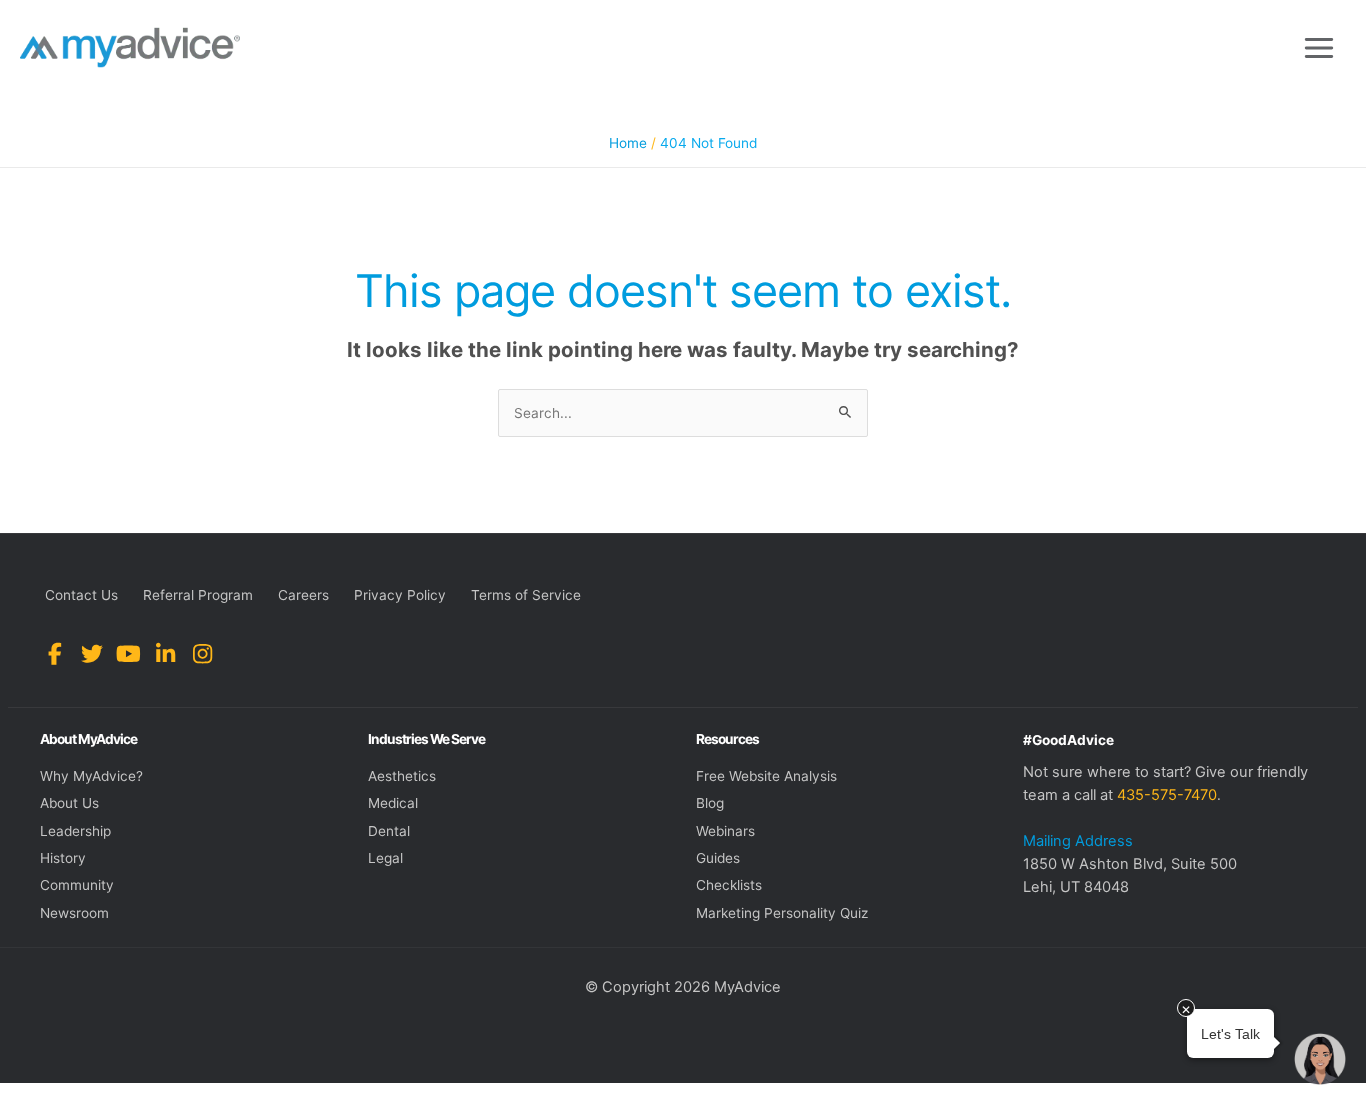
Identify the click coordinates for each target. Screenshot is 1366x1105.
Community (77, 885)
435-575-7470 (1167, 795)
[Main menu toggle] (1319, 47)
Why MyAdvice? (91, 776)
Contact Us (81, 595)
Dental (389, 831)
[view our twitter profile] (91, 654)
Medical (393, 803)
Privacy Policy (400, 595)
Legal (385, 858)
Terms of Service (526, 595)
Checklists (729, 885)
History (63, 858)
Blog (710, 803)
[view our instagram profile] (202, 654)
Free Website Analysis (766, 776)
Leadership (75, 831)
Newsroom (74, 913)
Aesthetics (402, 776)
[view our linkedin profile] (165, 654)
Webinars (725, 831)
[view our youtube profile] (128, 654)
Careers (303, 595)
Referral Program (198, 595)
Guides (718, 858)
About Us (69, 803)
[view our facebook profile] (54, 654)
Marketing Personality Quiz (782, 913)
